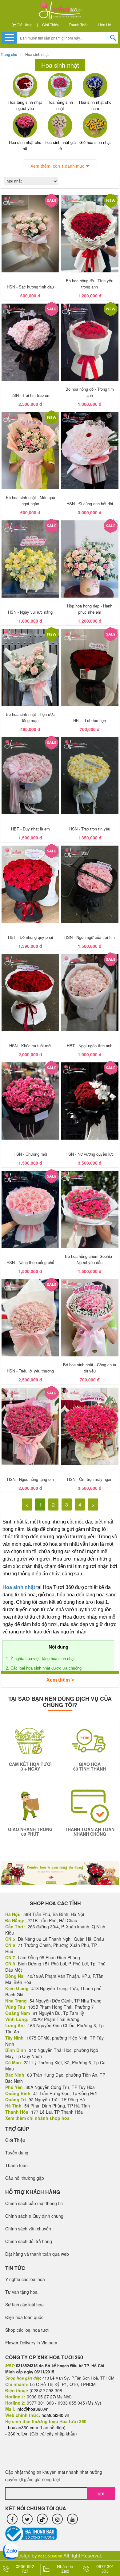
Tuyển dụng (17, 2153)
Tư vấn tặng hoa (21, 2292)
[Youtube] (72, 2519)
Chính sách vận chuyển (28, 2229)
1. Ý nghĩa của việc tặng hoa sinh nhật (40, 1659)
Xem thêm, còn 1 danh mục (57, 166)
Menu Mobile (9, 37)
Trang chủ (9, 54)
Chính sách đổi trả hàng (29, 2241)
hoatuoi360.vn (50, 2556)
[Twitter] (27, 2519)
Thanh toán (79, 25)
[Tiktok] (42, 2519)
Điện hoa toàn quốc (24, 2317)
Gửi (101, 2494)
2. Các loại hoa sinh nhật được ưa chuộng (44, 1668)
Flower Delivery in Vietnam (31, 2343)
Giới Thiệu (51, 25)
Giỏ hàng (24, 25)
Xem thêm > (60, 1680)
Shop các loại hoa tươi (27, 2330)
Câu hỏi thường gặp (25, 2178)
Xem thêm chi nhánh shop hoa (37, 2118)
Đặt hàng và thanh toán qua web (37, 2254)
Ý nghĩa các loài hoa (25, 2279)
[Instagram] (57, 2519)
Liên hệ (104, 25)
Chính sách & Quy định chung (34, 2216)
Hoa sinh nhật (37, 54)
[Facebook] (12, 2519)
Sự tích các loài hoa (24, 2305)
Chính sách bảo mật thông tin (34, 2203)
